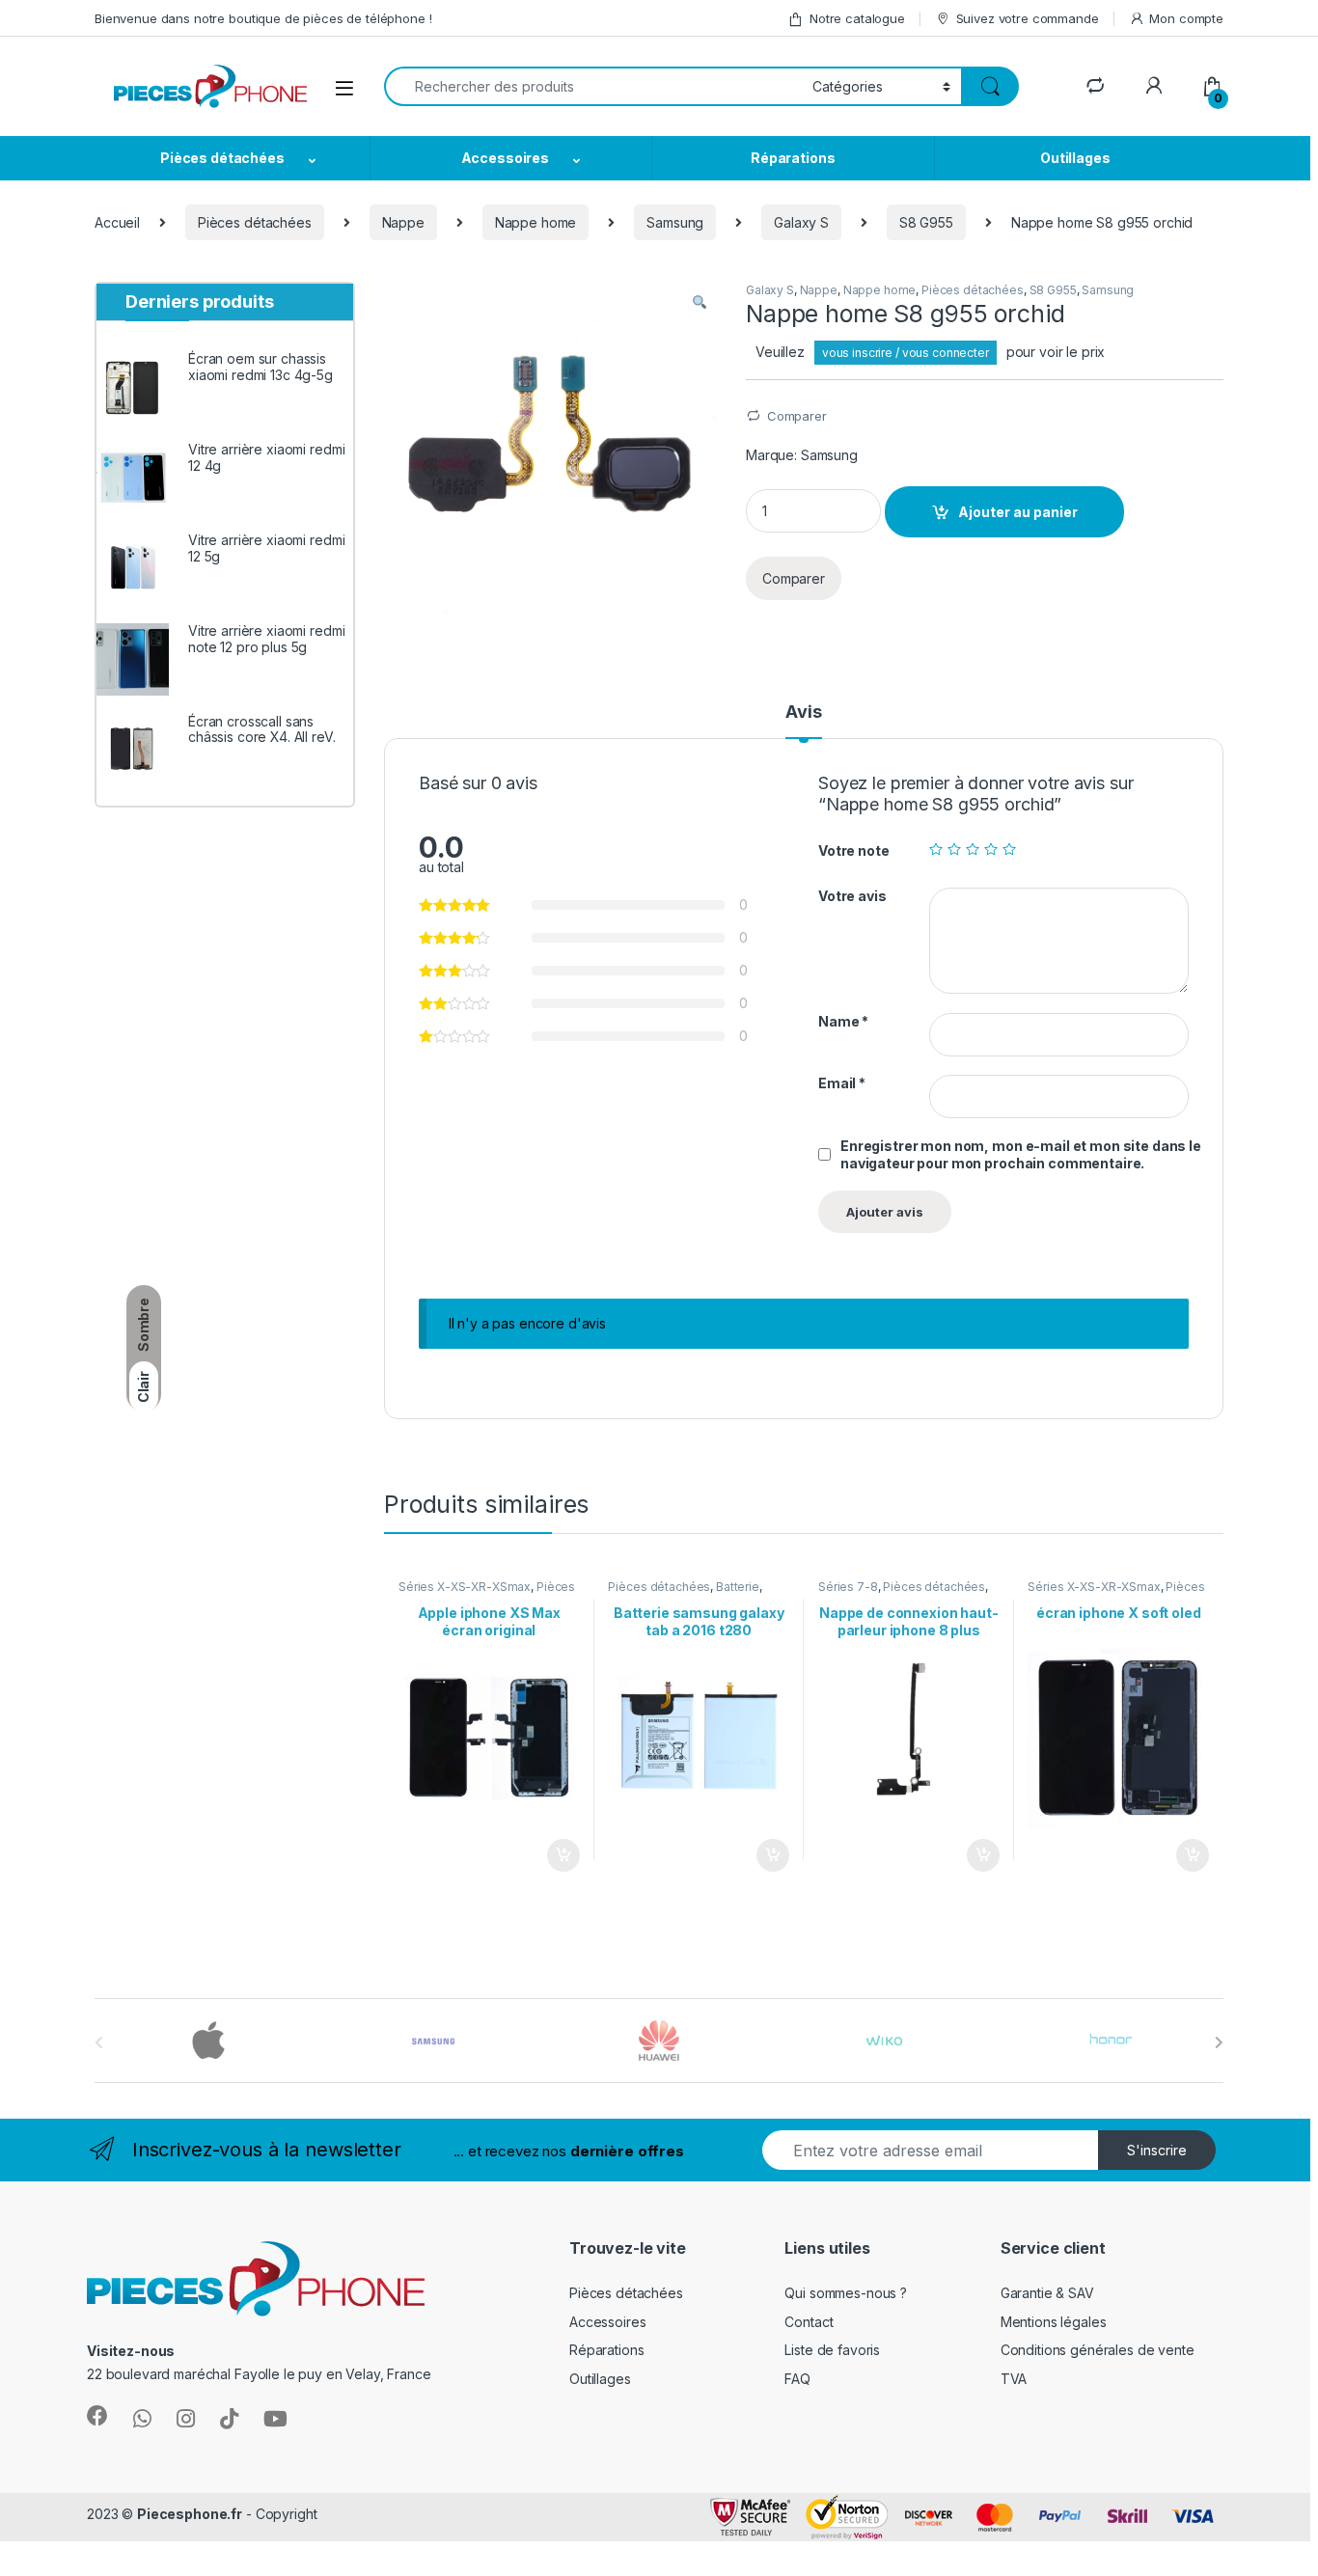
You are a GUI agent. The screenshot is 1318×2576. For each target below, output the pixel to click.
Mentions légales (1054, 2322)
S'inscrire (1157, 2150)
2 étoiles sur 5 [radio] (954, 849)
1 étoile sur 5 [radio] (936, 849)
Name (843, 1021)
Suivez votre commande (1028, 18)
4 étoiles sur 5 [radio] (991, 849)
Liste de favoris (832, 2350)
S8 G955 (926, 222)
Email (842, 1083)
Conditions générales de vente (1098, 2350)
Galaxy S (801, 222)
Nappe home (536, 222)
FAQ (797, 2379)
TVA (1014, 2379)
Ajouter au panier (1018, 512)
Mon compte (1186, 18)
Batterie (738, 1587)
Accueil (117, 222)
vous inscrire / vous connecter (906, 353)
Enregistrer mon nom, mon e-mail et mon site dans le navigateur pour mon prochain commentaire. (1021, 1154)
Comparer (797, 416)
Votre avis (852, 896)
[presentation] (1219, 2042)
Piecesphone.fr (190, 2514)
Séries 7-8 (848, 1587)
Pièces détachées (222, 158)
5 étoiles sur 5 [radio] (1009, 849)
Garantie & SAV (1047, 2293)
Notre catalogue (857, 18)
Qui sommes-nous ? (846, 2293)
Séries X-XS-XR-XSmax (465, 1587)
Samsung (675, 222)
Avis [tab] (803, 713)
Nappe (403, 222)
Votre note (854, 850)
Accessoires (505, 158)
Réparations (793, 158)
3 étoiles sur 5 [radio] (973, 849)
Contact (809, 2322)
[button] (700, 303)
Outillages (1075, 158)
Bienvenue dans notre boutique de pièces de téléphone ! (263, 18)
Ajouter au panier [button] (557, 1855)
